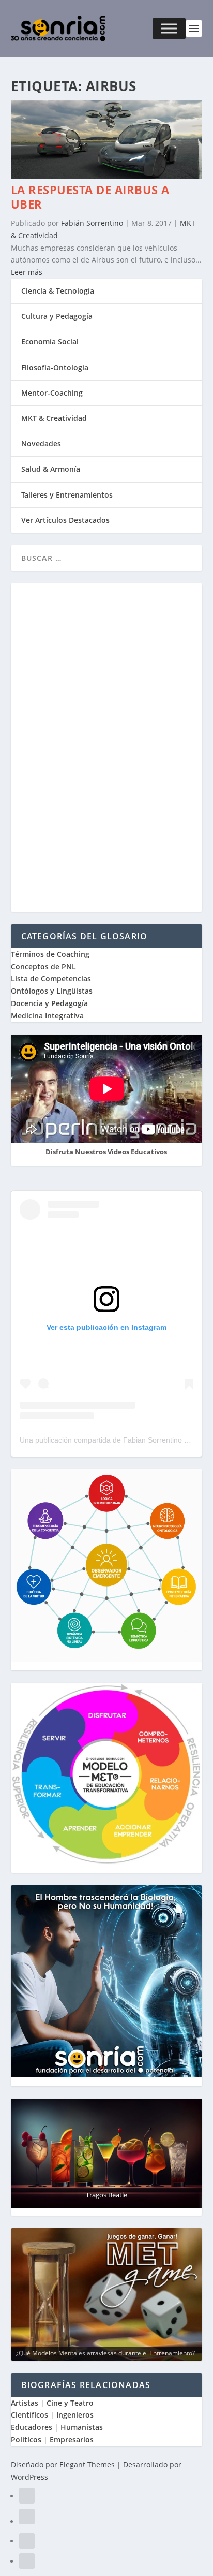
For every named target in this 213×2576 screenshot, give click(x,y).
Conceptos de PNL (43, 966)
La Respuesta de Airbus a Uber (90, 197)
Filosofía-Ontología (55, 367)
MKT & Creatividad (54, 418)
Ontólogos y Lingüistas (52, 991)
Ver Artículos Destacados (65, 520)
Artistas (25, 2403)
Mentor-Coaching (52, 393)
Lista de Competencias (52, 978)
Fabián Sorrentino (92, 223)
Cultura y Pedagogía (57, 316)
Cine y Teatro (70, 2403)
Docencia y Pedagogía (49, 1003)
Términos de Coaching (50, 954)
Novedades (41, 443)
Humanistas (82, 2427)
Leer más (27, 272)
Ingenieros (75, 2415)
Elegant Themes (87, 2464)
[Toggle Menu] (169, 28)
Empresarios (72, 2440)
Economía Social (50, 341)
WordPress (29, 2477)
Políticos (26, 2440)
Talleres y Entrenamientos (67, 495)
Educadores (32, 2427)
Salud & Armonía (51, 469)
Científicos (29, 2415)
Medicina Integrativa (47, 1016)
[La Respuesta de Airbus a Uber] (107, 176)
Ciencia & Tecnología (58, 291)
